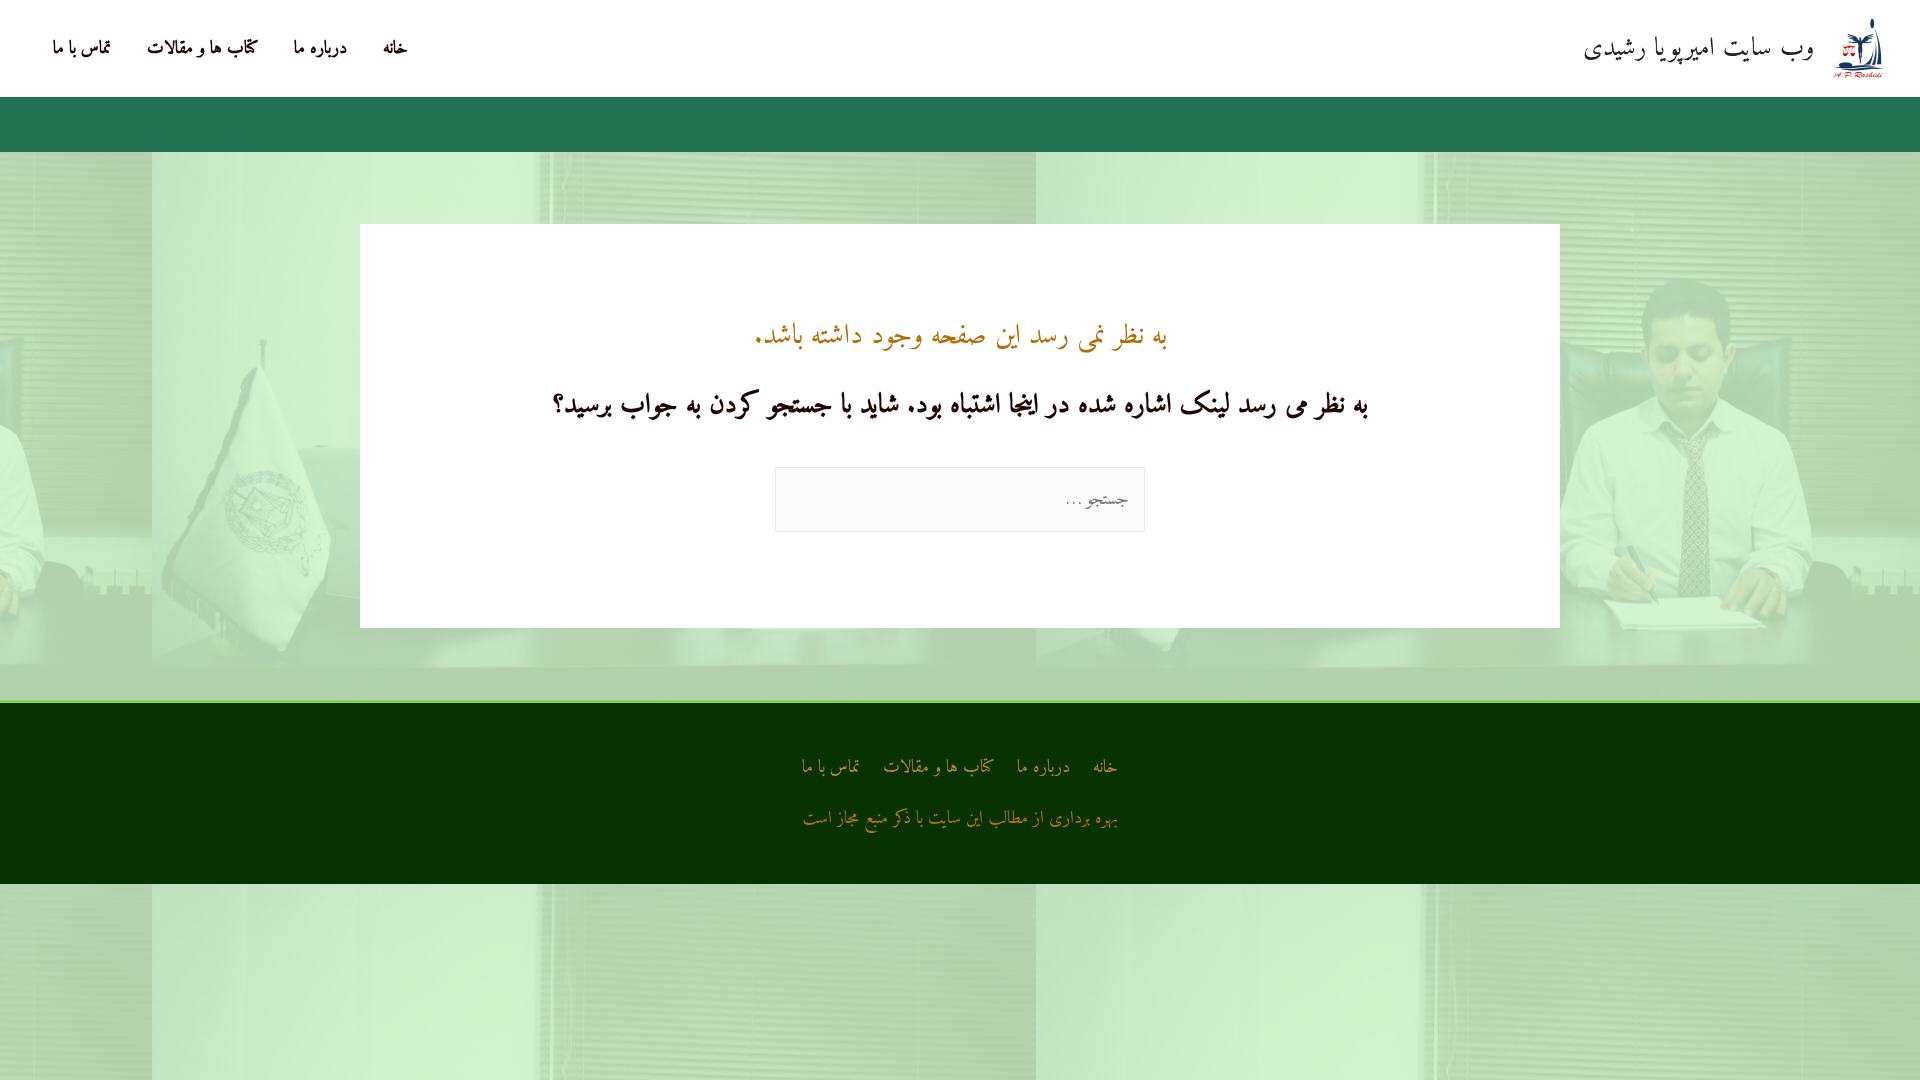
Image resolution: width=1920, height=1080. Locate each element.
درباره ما (320, 48)
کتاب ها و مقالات (202, 48)
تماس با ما (82, 48)
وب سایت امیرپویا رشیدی (1698, 48)
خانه (395, 48)
